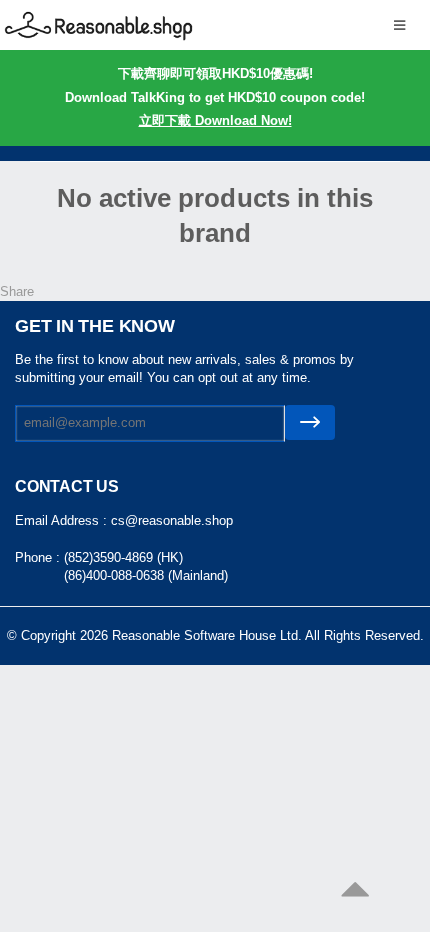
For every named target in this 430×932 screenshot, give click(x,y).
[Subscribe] (310, 422)
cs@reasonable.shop (172, 520)
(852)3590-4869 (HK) (123, 557)
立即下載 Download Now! (215, 120)
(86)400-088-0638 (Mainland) (146, 575)
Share (17, 291)
